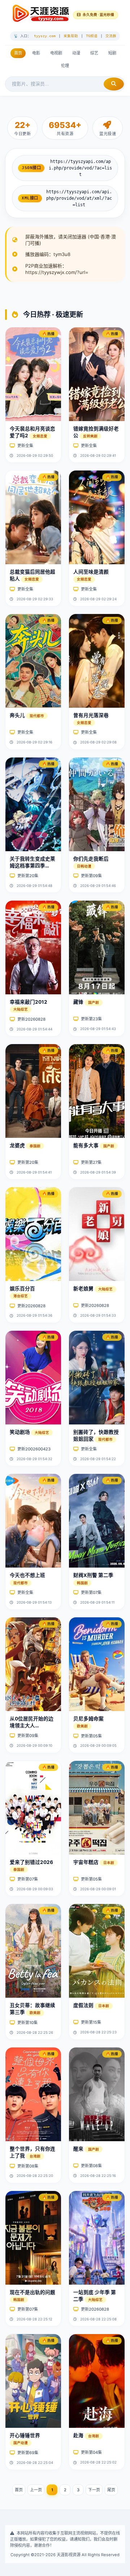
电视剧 (56, 53)
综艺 (94, 53)
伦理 (65, 66)
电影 (36, 53)
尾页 (111, 2490)
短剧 (112, 53)
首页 (18, 53)
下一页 (94, 2490)
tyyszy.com (45, 36)
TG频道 (92, 36)
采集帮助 (71, 36)
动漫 (76, 53)
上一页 (36, 2490)
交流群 (111, 36)
